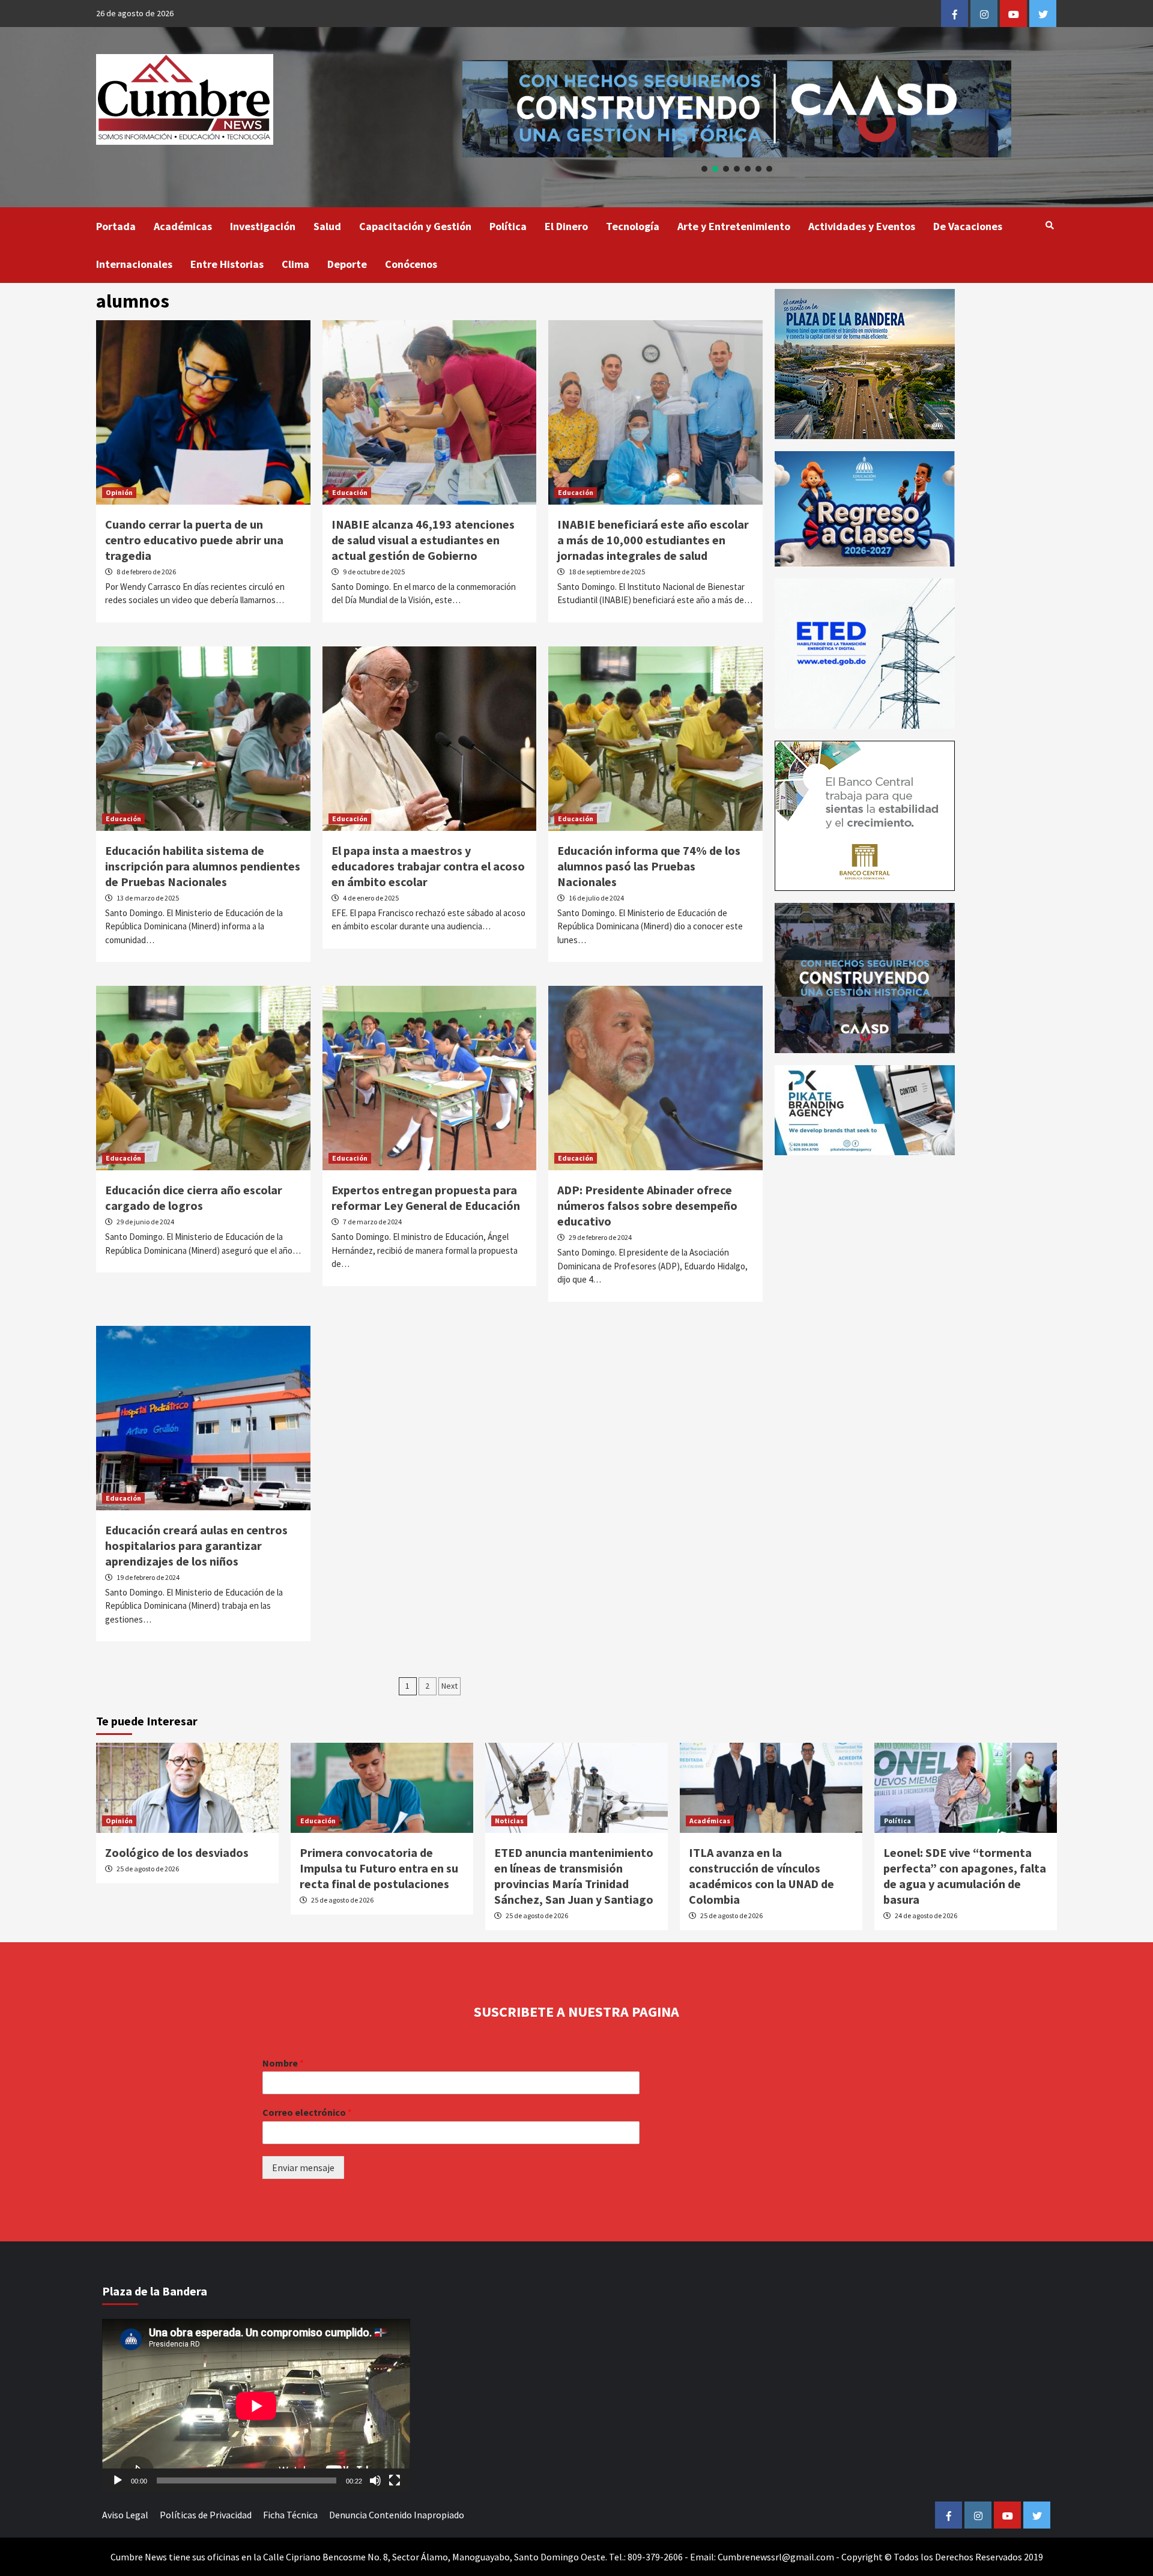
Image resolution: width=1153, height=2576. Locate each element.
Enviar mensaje (303, 2167)
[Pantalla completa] (395, 2480)
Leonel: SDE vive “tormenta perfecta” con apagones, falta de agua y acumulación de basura (965, 1876)
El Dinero (566, 226)
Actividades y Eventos (862, 226)
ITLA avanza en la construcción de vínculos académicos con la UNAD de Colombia (761, 1876)
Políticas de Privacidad (206, 2515)
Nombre (283, 2063)
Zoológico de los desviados (177, 1852)
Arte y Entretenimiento (734, 226)
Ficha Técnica (290, 2515)
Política (508, 226)
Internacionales (134, 264)
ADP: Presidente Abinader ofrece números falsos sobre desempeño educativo (647, 1205)
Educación (350, 492)
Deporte (347, 264)
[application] (256, 2406)
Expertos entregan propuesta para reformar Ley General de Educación (426, 1198)
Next (449, 1686)
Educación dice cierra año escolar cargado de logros (194, 1198)
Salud (327, 226)
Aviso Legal (125, 2515)
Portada (116, 226)
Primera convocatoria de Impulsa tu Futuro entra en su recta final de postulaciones (379, 1868)
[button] (704, 169)
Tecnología (633, 226)
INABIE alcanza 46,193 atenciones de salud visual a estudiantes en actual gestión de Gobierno (423, 540)
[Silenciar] (375, 2480)
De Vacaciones (968, 226)
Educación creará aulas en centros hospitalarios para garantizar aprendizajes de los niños (196, 1545)
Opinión (119, 492)
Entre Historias (227, 264)
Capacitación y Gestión (415, 226)
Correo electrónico (307, 2112)
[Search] (1049, 225)
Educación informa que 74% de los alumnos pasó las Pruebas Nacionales (649, 866)
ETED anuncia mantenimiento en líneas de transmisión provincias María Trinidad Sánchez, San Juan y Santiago (574, 1876)
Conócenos (411, 264)
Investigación (263, 226)
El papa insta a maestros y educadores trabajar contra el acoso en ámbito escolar (428, 866)
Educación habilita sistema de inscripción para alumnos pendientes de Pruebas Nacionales (203, 866)
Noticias (509, 1821)
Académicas (183, 226)
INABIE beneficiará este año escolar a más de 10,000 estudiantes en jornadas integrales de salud (653, 540)
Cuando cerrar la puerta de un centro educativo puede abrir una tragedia (194, 540)
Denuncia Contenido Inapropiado (397, 2515)
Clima (295, 264)
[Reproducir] (118, 2480)
